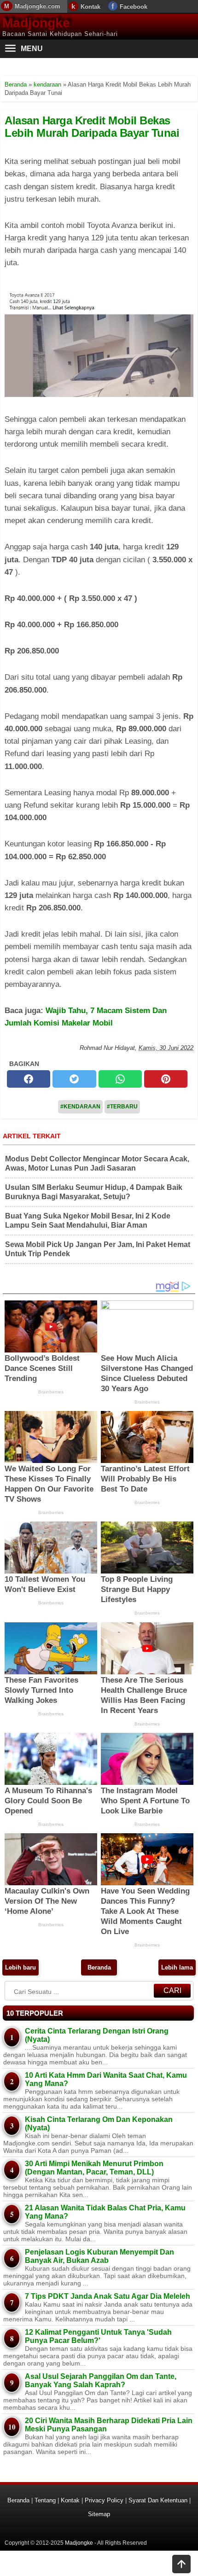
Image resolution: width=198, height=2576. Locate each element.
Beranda (99, 1967)
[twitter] (74, 1079)
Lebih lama (177, 1967)
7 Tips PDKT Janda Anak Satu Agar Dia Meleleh (108, 2296)
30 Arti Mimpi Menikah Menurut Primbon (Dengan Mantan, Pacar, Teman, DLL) (94, 2168)
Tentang (45, 2500)
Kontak (90, 7)
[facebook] (29, 1079)
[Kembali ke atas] (181, 2565)
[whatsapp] (120, 1079)
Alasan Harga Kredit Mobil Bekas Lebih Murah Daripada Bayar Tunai (92, 126)
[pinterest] (166, 1079)
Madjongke (36, 23)
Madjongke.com (38, 6)
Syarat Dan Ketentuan (158, 2500)
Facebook (134, 7)
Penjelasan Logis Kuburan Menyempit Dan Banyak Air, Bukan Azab (99, 2256)
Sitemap (99, 2514)
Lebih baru (20, 1967)
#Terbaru (122, 1107)
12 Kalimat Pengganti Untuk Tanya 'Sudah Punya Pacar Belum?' (98, 2336)
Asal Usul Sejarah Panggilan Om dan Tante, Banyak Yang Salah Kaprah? (101, 2381)
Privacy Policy (104, 2500)
